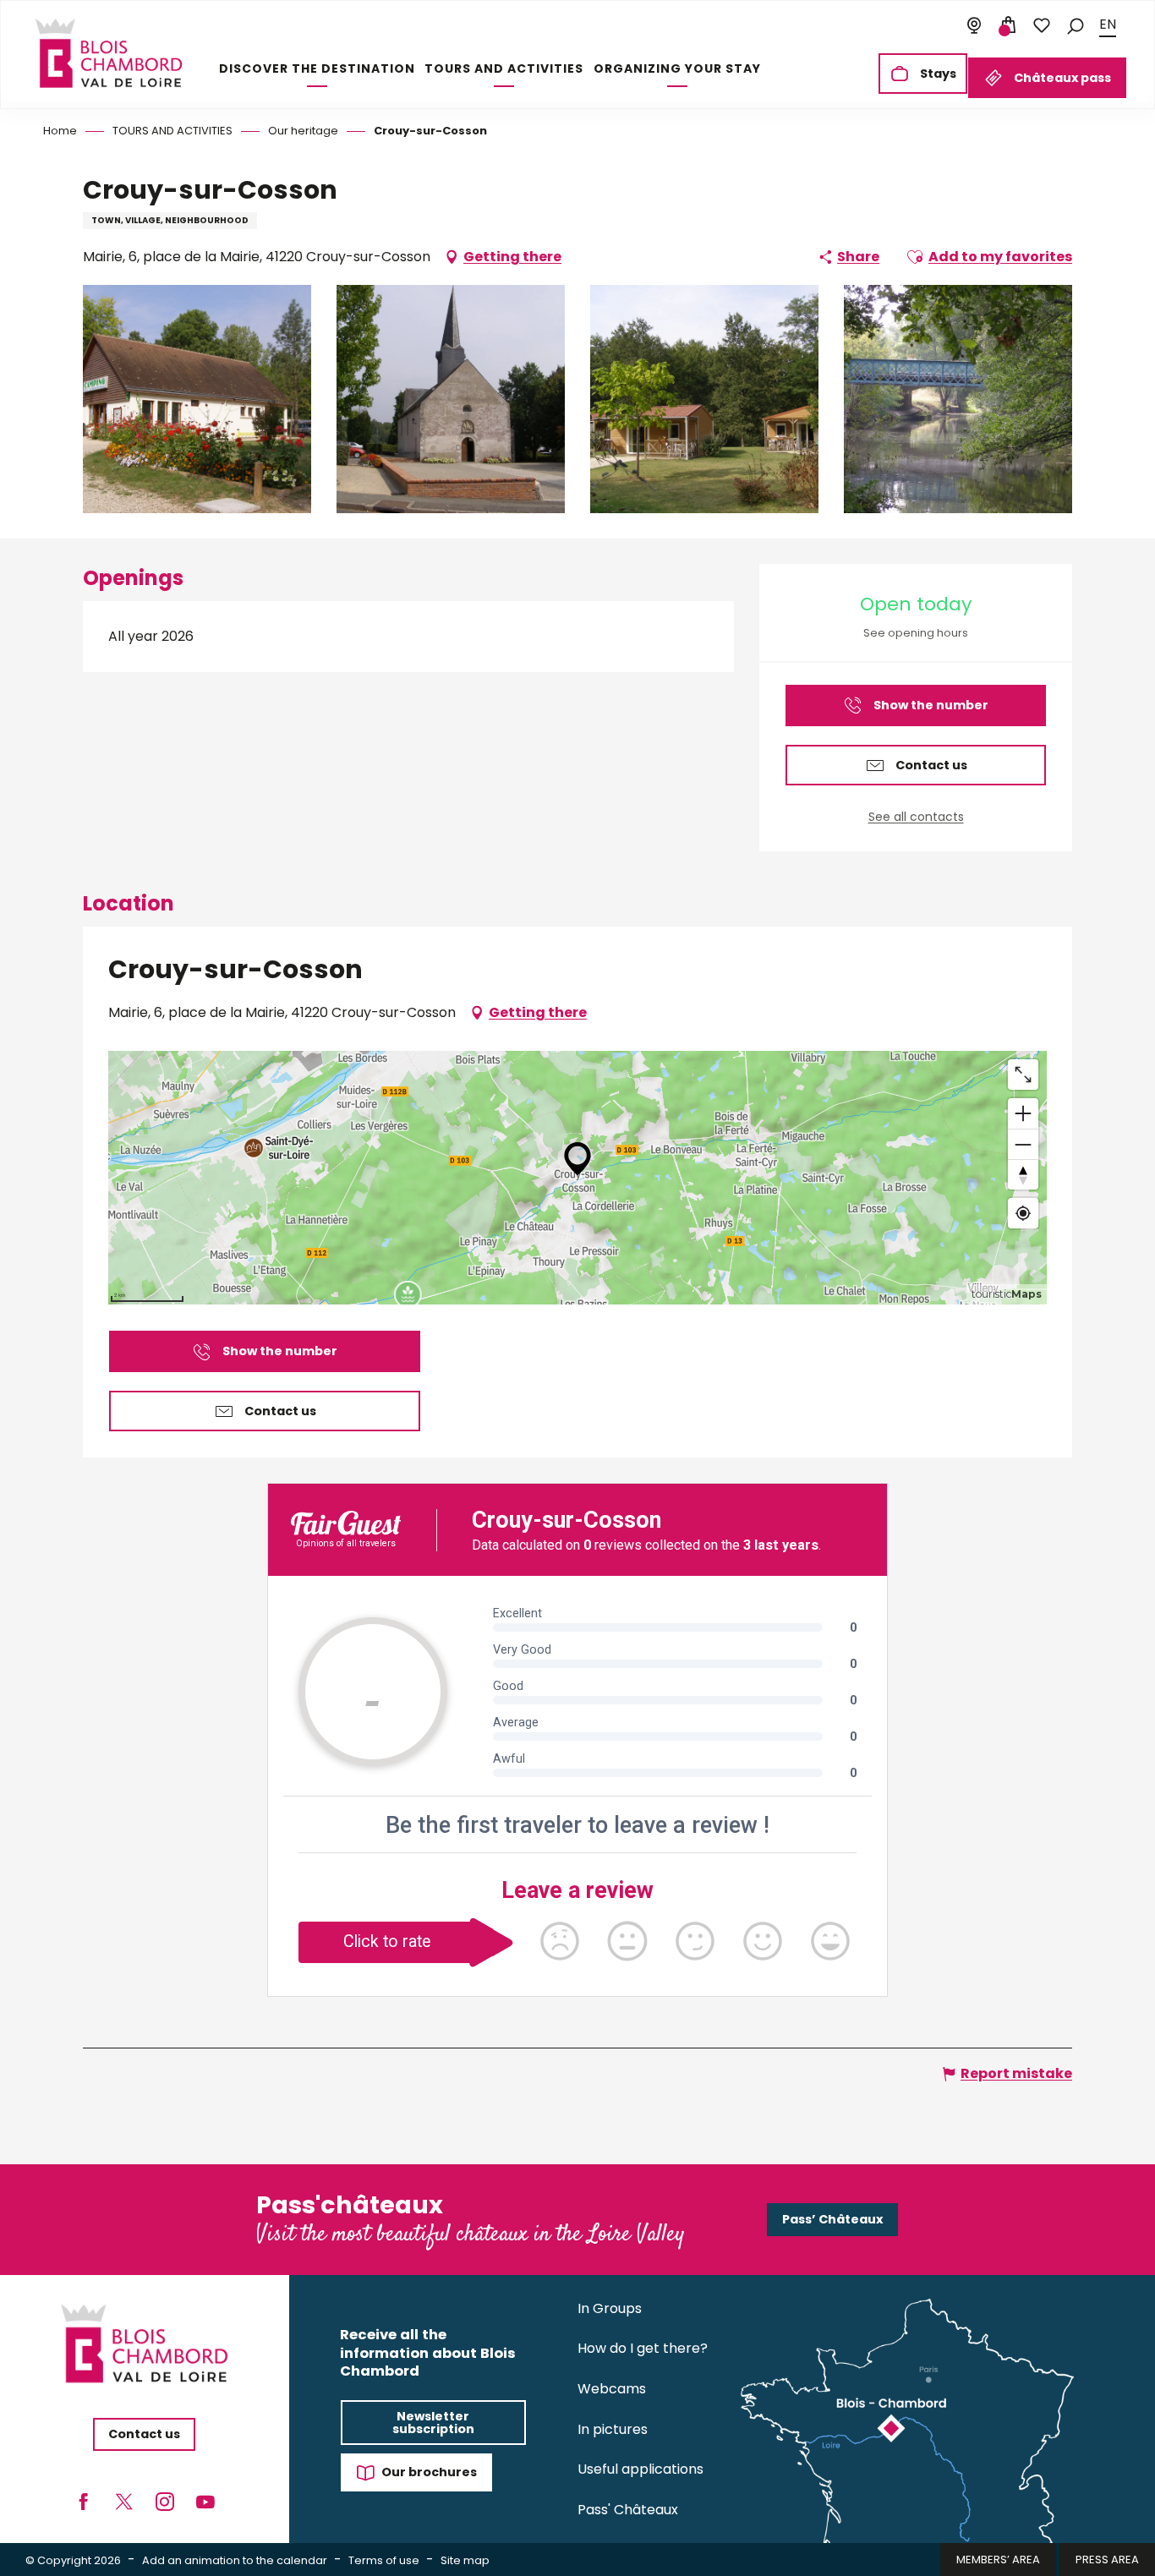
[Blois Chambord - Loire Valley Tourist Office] (109, 53)
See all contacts (916, 817)
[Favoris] (1042, 25)
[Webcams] (974, 25)
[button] (1076, 25)
